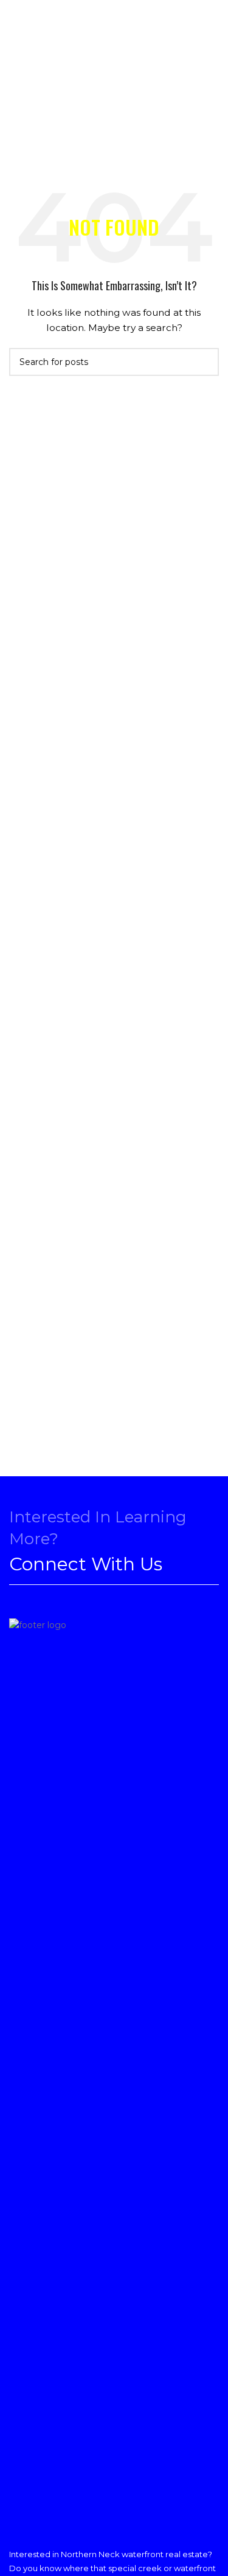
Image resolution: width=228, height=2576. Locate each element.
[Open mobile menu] (17, 30)
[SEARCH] (205, 362)
